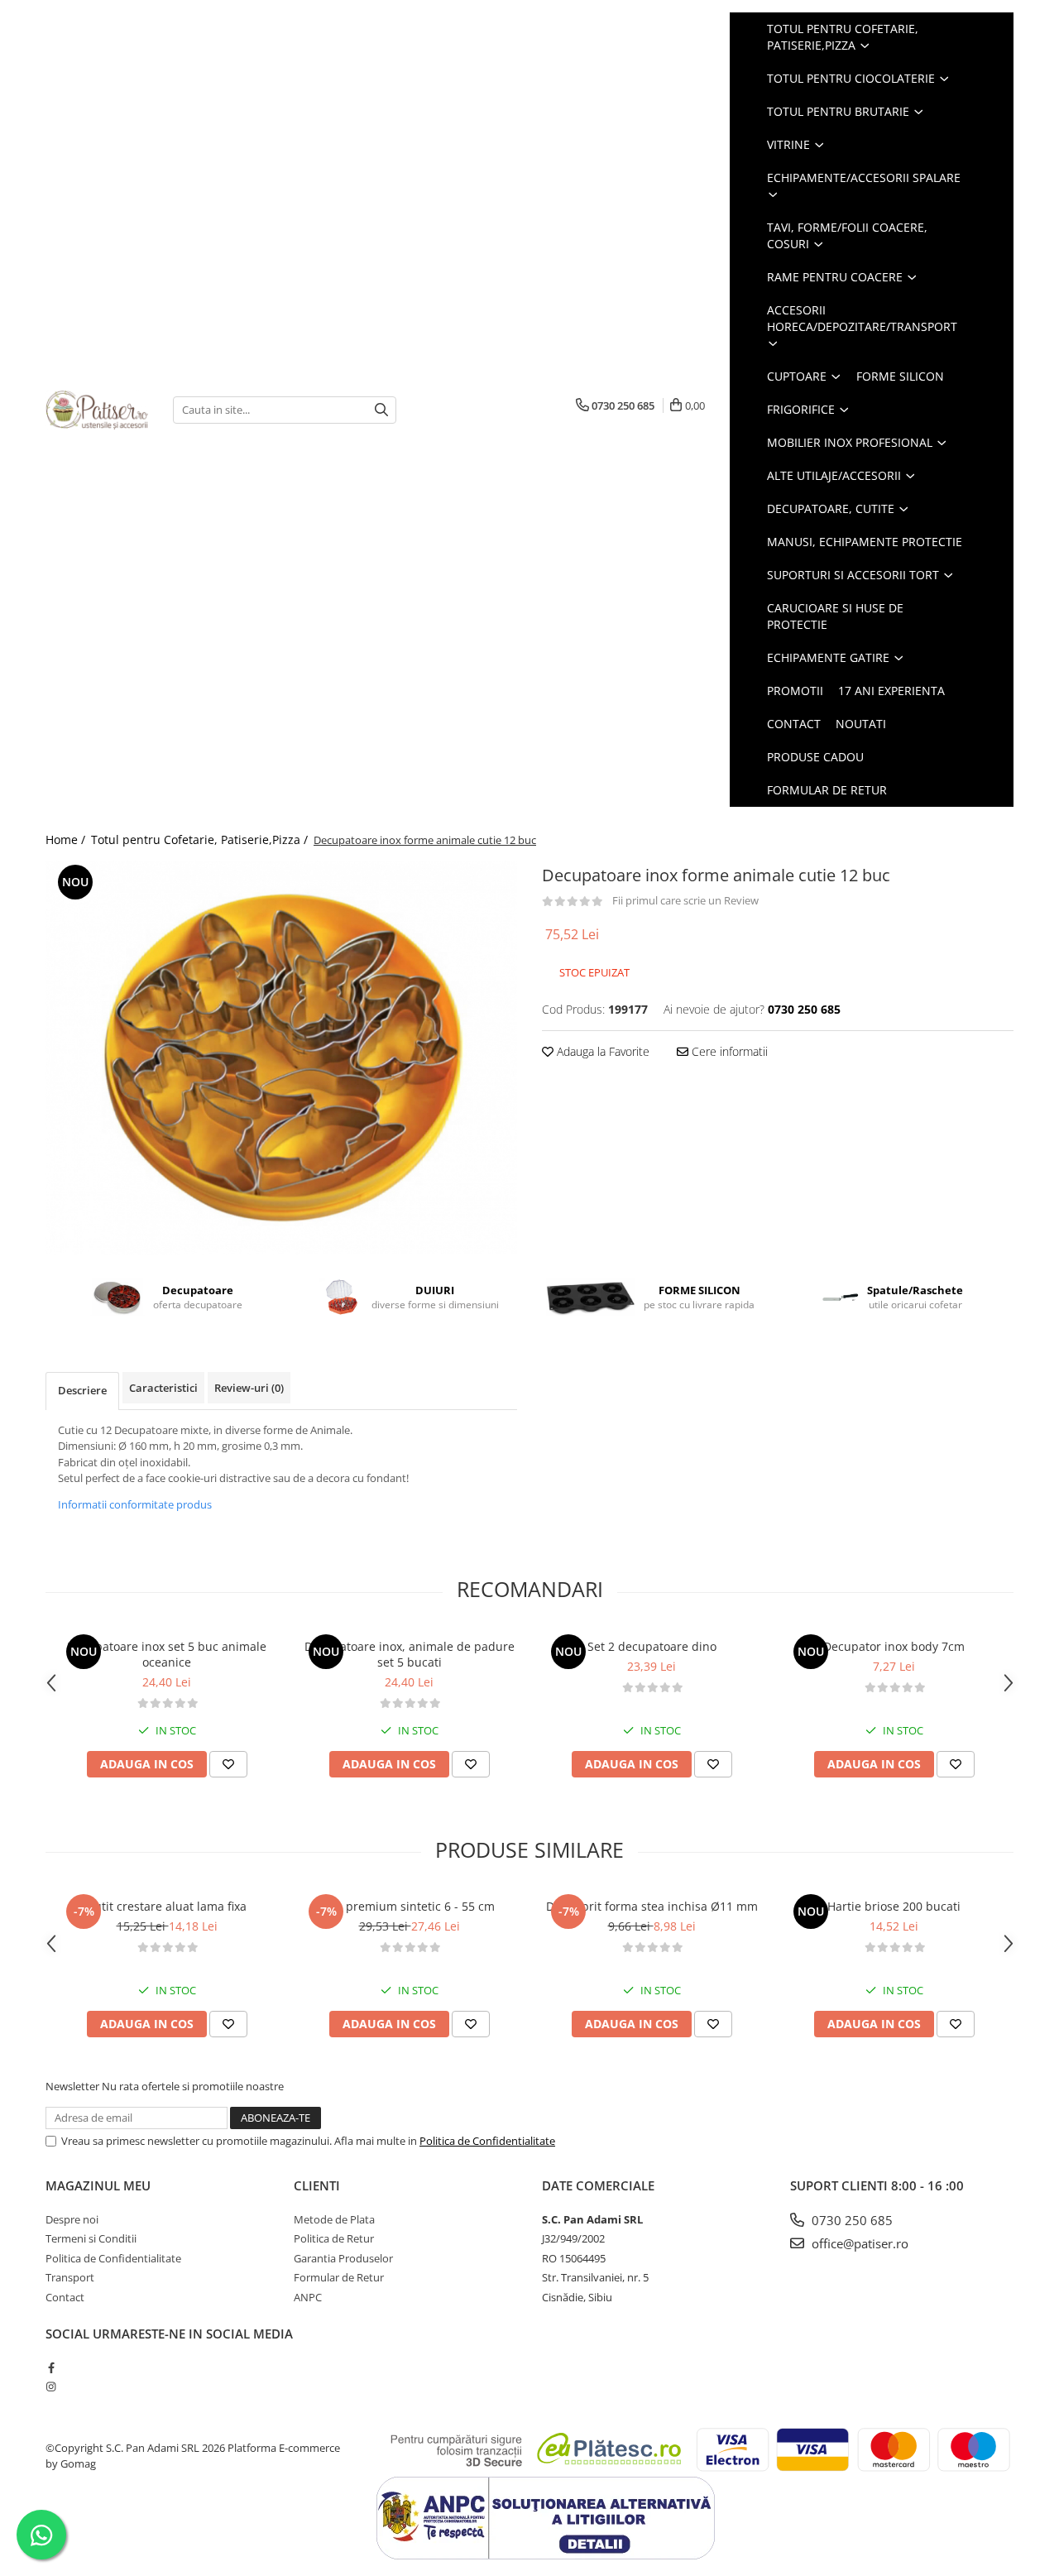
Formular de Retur (827, 790)
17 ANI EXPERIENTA (891, 691)
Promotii (795, 691)
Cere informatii (728, 1051)
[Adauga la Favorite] (228, 1764)
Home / (67, 839)
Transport (70, 2277)
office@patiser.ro (858, 2243)
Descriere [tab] (82, 1390)
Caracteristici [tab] (163, 1388)
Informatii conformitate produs (135, 1504)
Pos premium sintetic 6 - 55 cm (409, 1906)
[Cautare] (381, 410)
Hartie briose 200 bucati (894, 1906)
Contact (794, 724)
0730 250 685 (851, 2220)
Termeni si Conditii (91, 2238)
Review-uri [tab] (249, 1388)
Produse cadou (815, 757)
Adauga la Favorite (601, 1051)
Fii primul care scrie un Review (685, 900)
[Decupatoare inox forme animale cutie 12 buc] (281, 1058)
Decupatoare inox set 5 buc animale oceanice (167, 1654)
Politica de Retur (334, 2238)
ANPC (308, 2297)
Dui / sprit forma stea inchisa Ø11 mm (652, 1906)
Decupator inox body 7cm (894, 1646)
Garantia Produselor (343, 2258)
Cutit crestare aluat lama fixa (167, 1906)
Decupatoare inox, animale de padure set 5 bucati (410, 1654)
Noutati (861, 724)
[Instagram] (51, 2387)
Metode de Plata (334, 2219)
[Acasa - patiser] (97, 410)
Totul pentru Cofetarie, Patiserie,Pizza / (201, 839)
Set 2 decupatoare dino (652, 1646)
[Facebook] (51, 2367)
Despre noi (72, 2219)
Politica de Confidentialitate (487, 2141)
